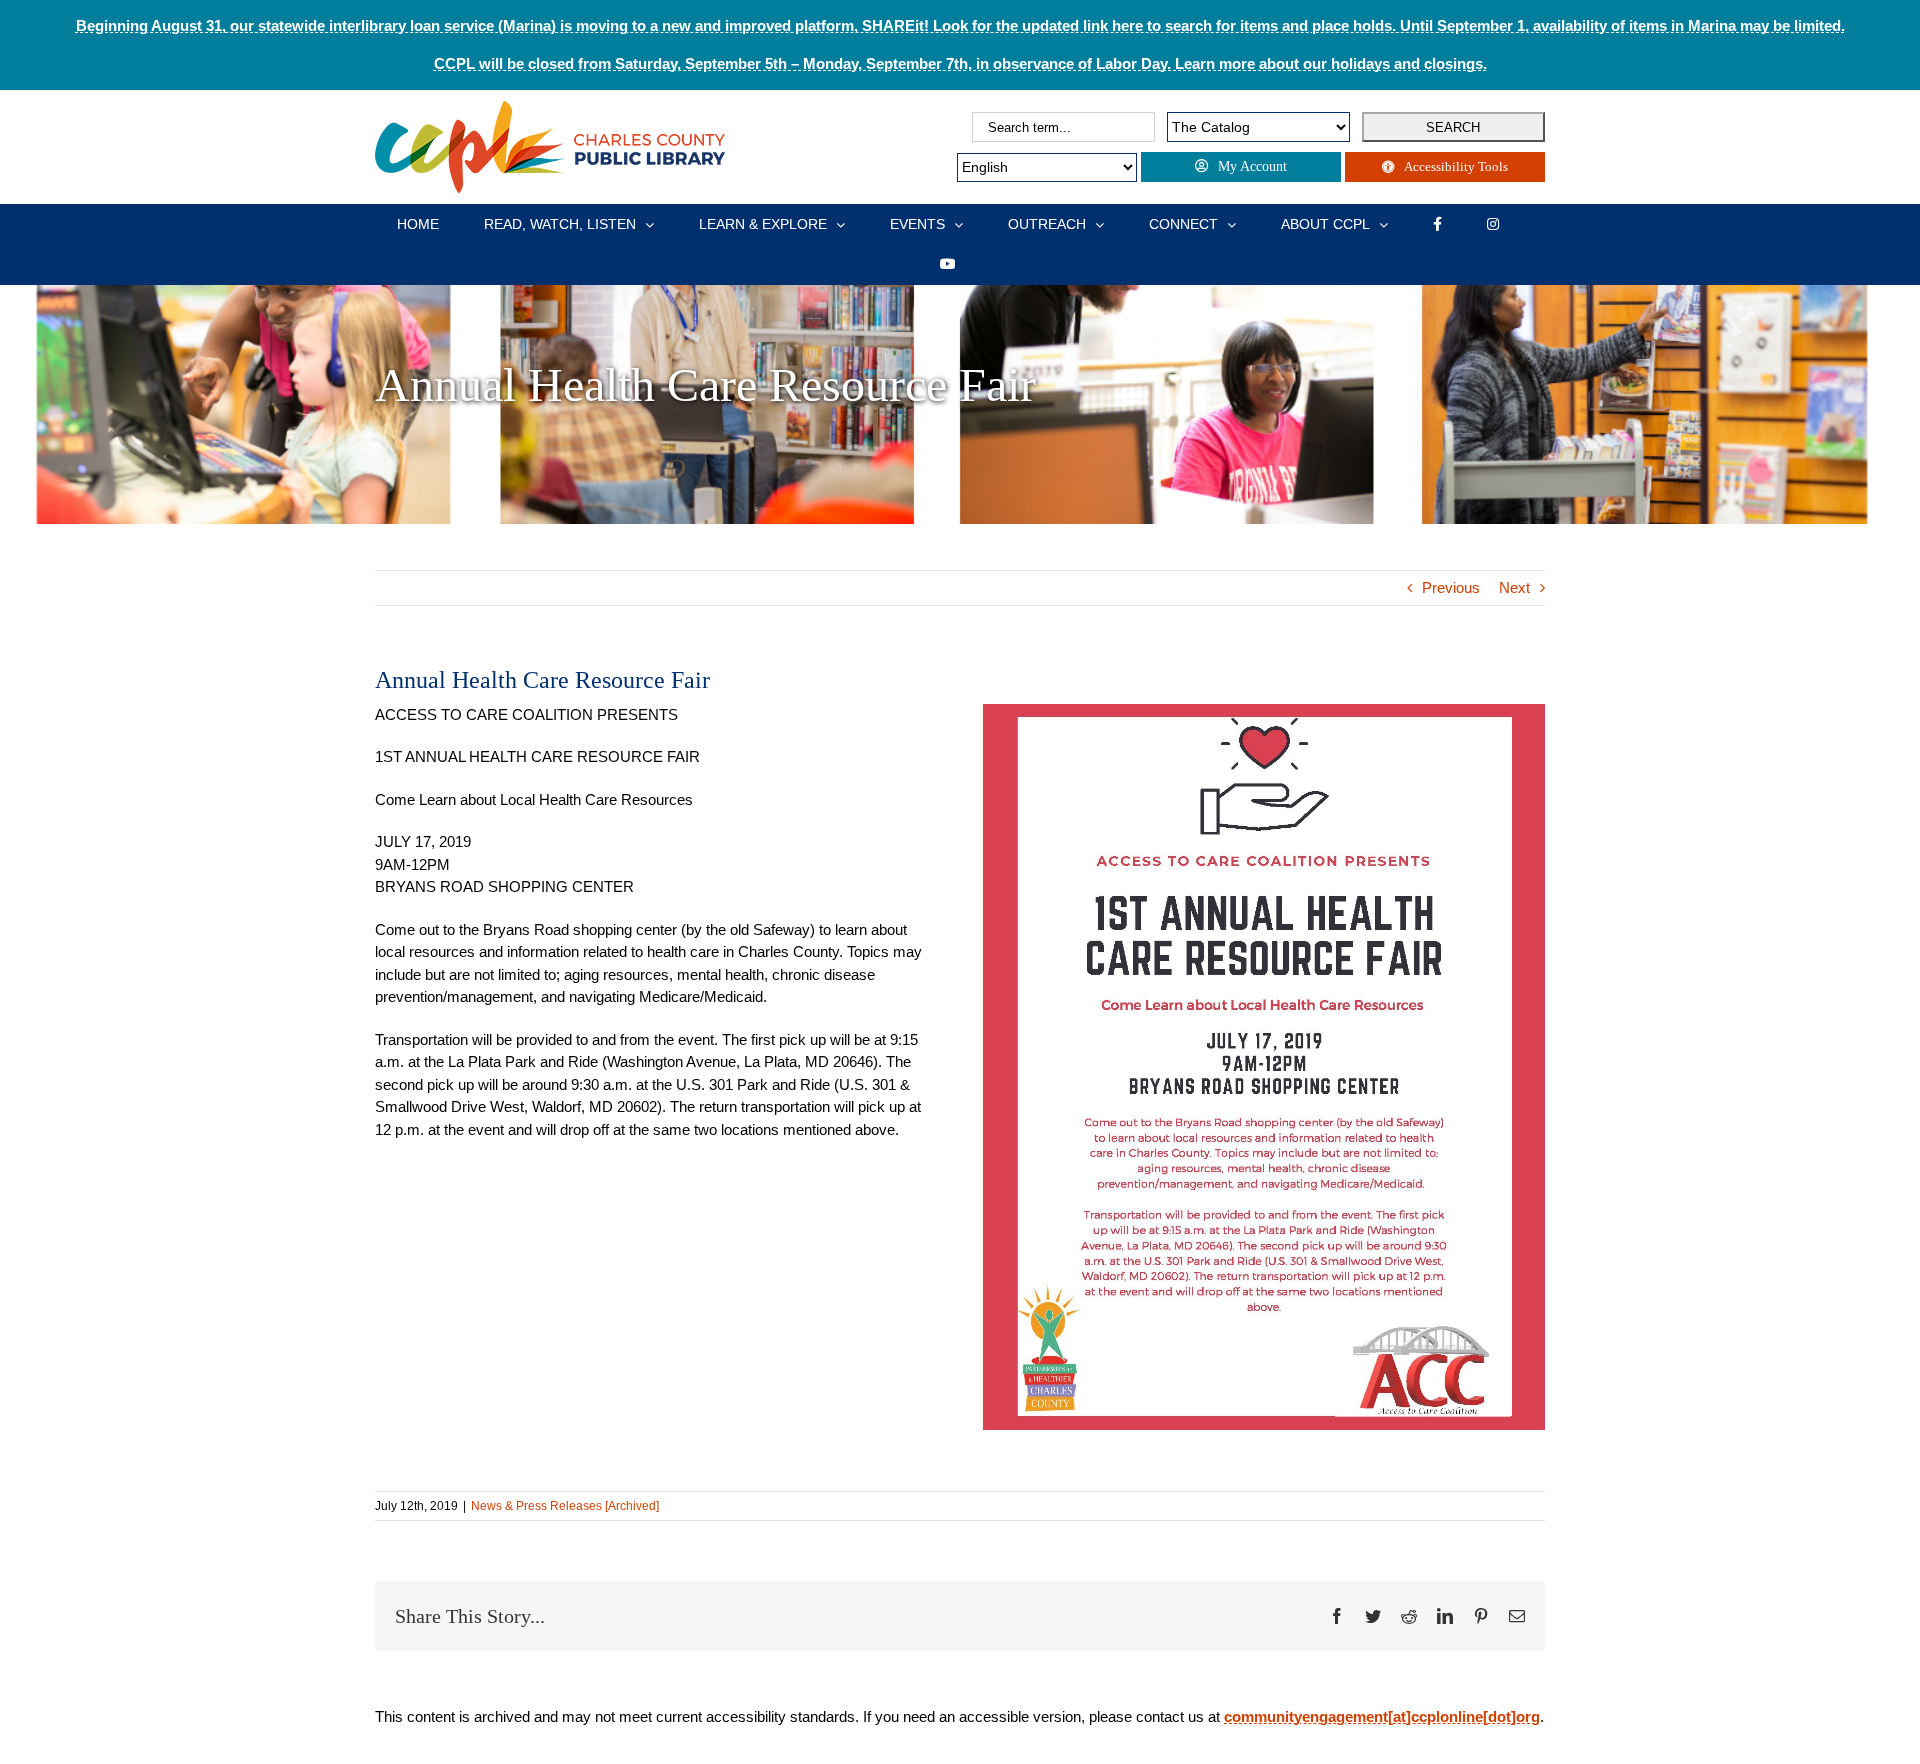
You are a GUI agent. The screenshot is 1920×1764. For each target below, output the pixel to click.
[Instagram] (1493, 224)
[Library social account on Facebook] (1437, 224)
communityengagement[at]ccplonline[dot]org (1382, 1716)
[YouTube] (948, 264)
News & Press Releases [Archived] (565, 1506)
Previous (1451, 587)
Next (1514, 587)
